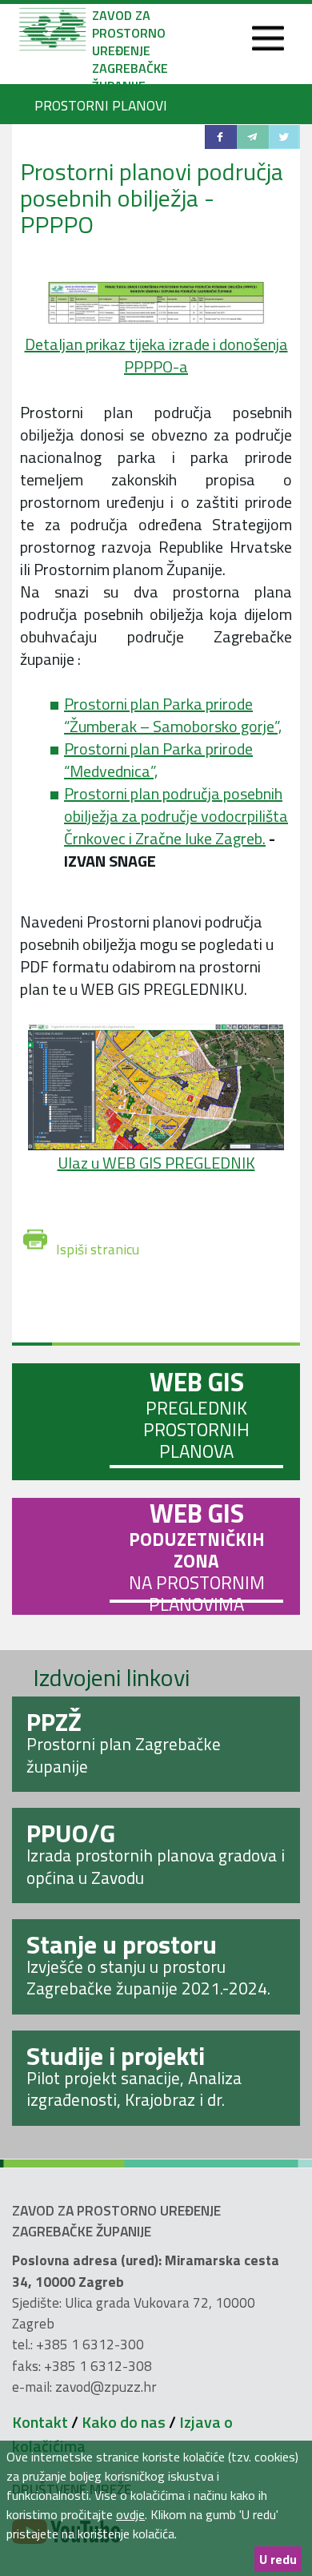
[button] (221, 137)
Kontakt (40, 2422)
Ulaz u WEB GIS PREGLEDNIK (156, 1163)
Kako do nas (124, 2422)
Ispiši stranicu (98, 1244)
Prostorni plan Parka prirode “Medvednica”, (158, 760)
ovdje (130, 2514)
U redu (278, 2559)
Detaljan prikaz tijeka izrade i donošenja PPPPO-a (156, 355)
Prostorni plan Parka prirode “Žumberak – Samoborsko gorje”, (173, 715)
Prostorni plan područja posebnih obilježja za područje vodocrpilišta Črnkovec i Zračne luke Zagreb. (176, 816)
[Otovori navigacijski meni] (268, 39)
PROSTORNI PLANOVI (101, 105)
